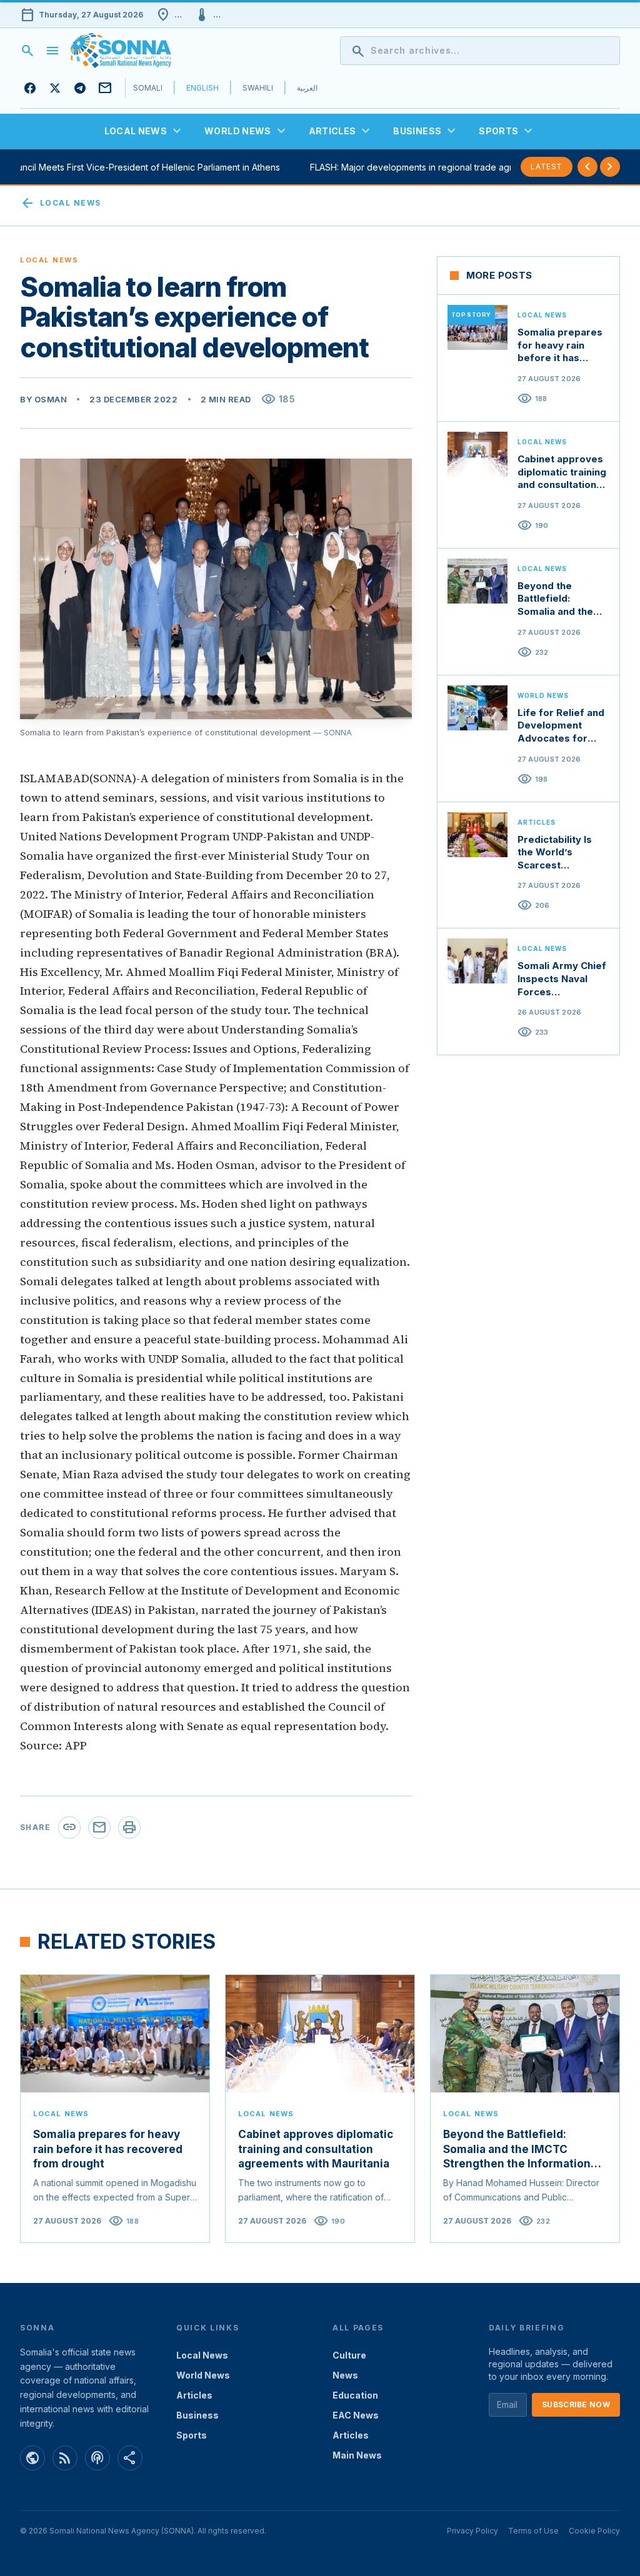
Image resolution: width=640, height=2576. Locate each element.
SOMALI (148, 88)
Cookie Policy (594, 2531)
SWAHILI (258, 88)
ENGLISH (202, 88)
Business (197, 2415)
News (345, 2375)
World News (203, 2375)
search (27, 51)
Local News (60, 203)
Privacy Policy (472, 2531)
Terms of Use (533, 2531)
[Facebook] (30, 88)
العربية (307, 88)
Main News (357, 2455)
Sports (192, 2435)
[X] (55, 88)
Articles (194, 2395)
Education (355, 2395)
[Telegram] (80, 88)
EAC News (356, 2415)
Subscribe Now (576, 2404)
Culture (349, 2355)
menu (52, 51)
